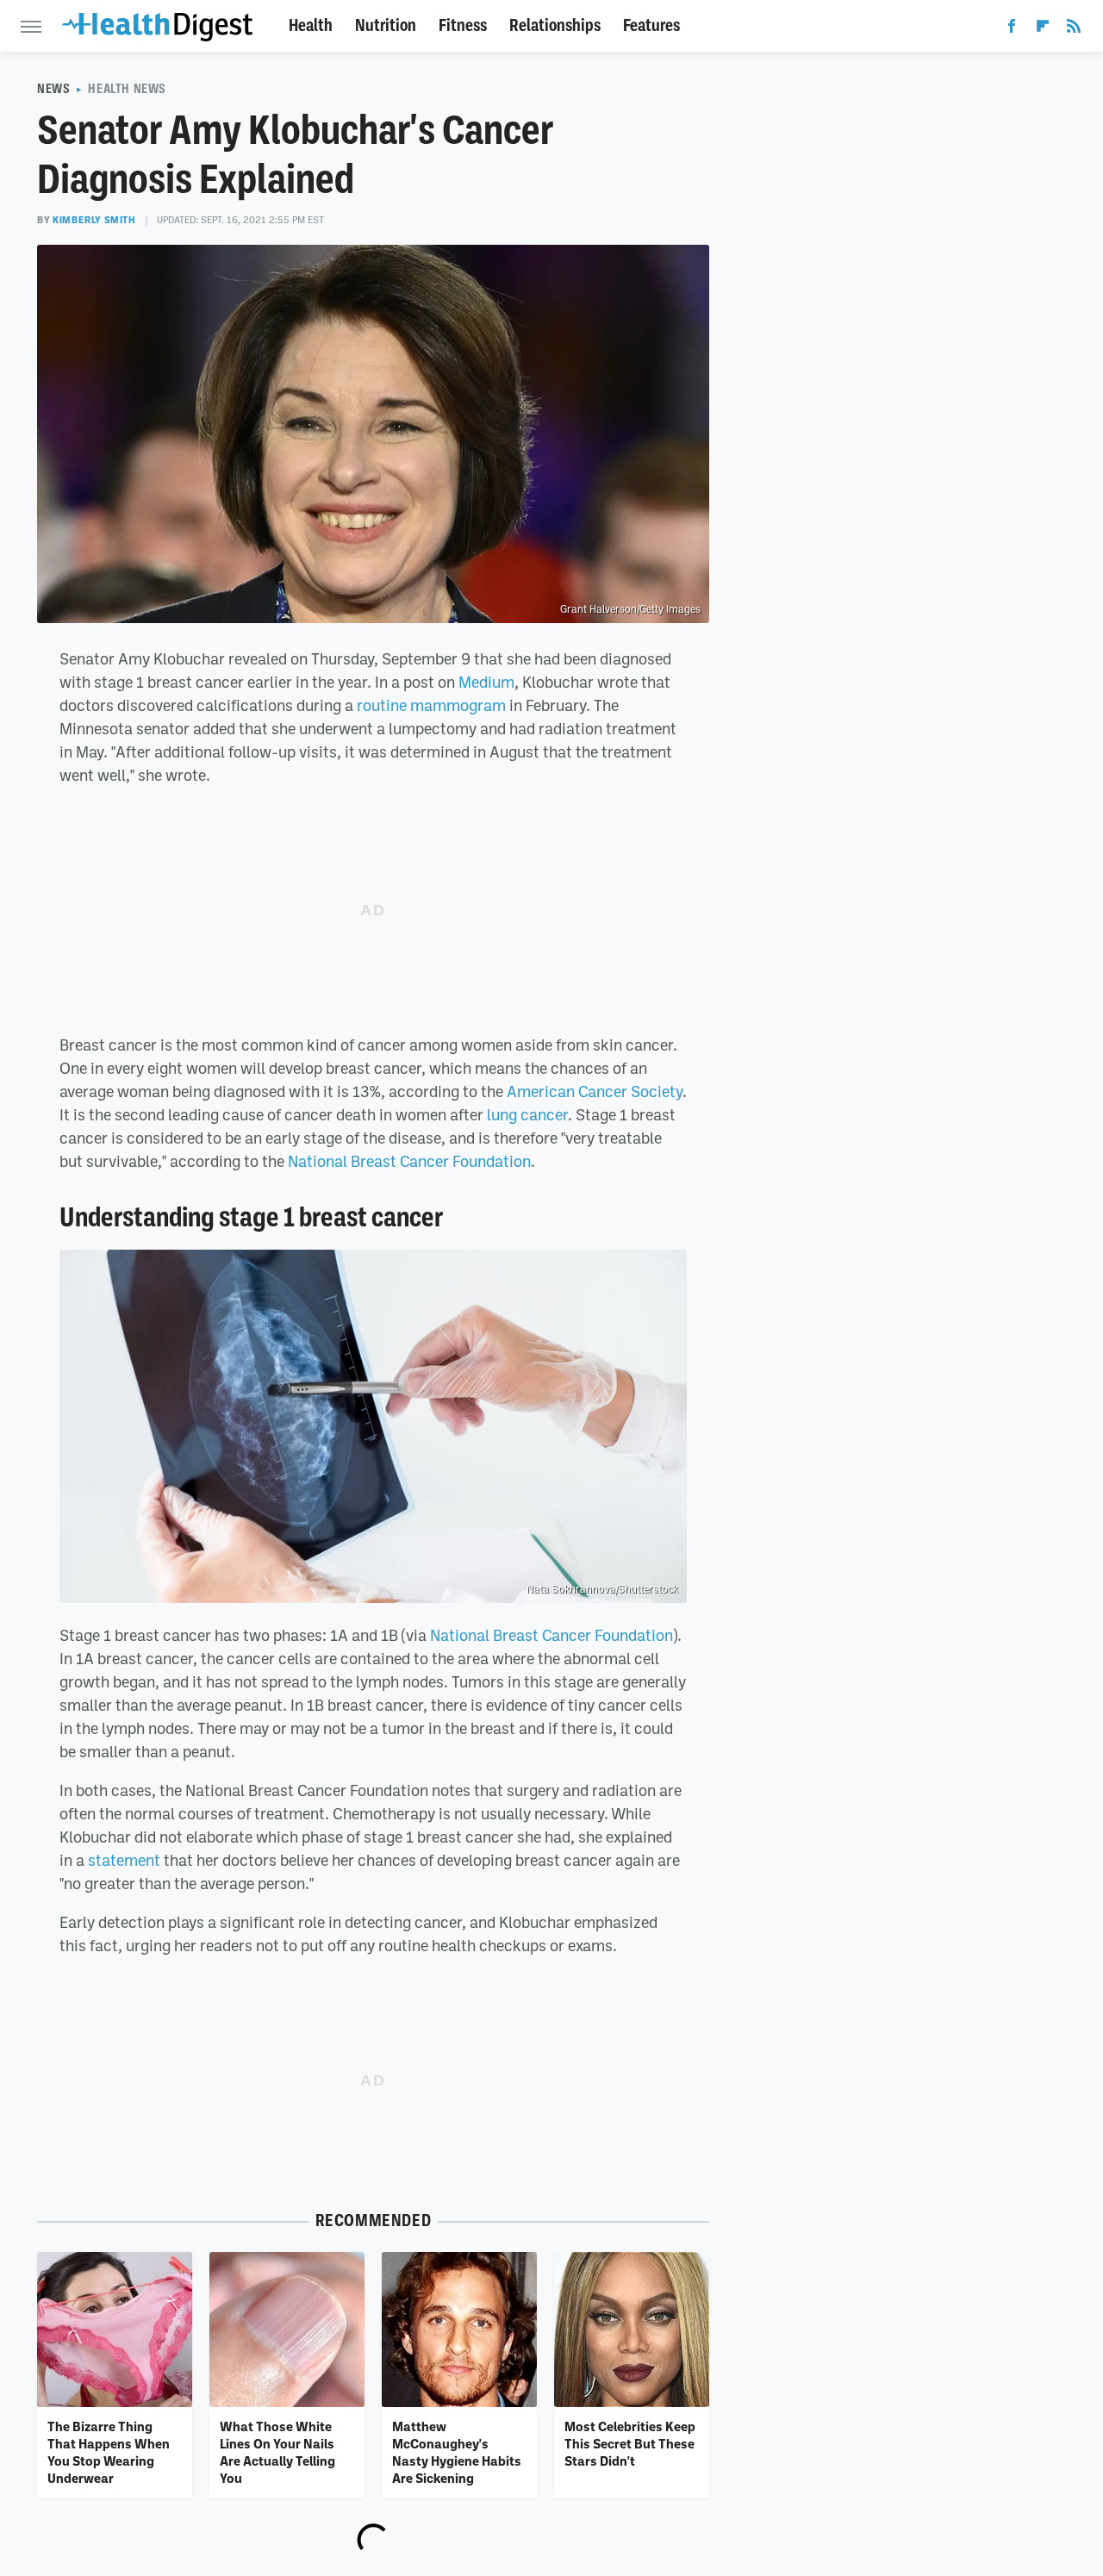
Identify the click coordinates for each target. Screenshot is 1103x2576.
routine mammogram (431, 705)
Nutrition (386, 25)
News (53, 89)
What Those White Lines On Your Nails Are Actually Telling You (277, 2452)
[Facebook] (1012, 29)
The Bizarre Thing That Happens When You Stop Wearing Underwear (109, 2452)
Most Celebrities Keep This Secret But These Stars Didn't (630, 2444)
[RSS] (1074, 29)
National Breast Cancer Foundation (409, 1161)
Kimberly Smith (94, 220)
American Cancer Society (595, 1091)
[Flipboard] (1043, 29)
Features (651, 25)
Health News (127, 89)
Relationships (555, 25)
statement (124, 1860)
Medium (486, 682)
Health (311, 25)
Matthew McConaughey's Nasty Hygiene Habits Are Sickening (457, 2452)
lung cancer (527, 1114)
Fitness (463, 25)
